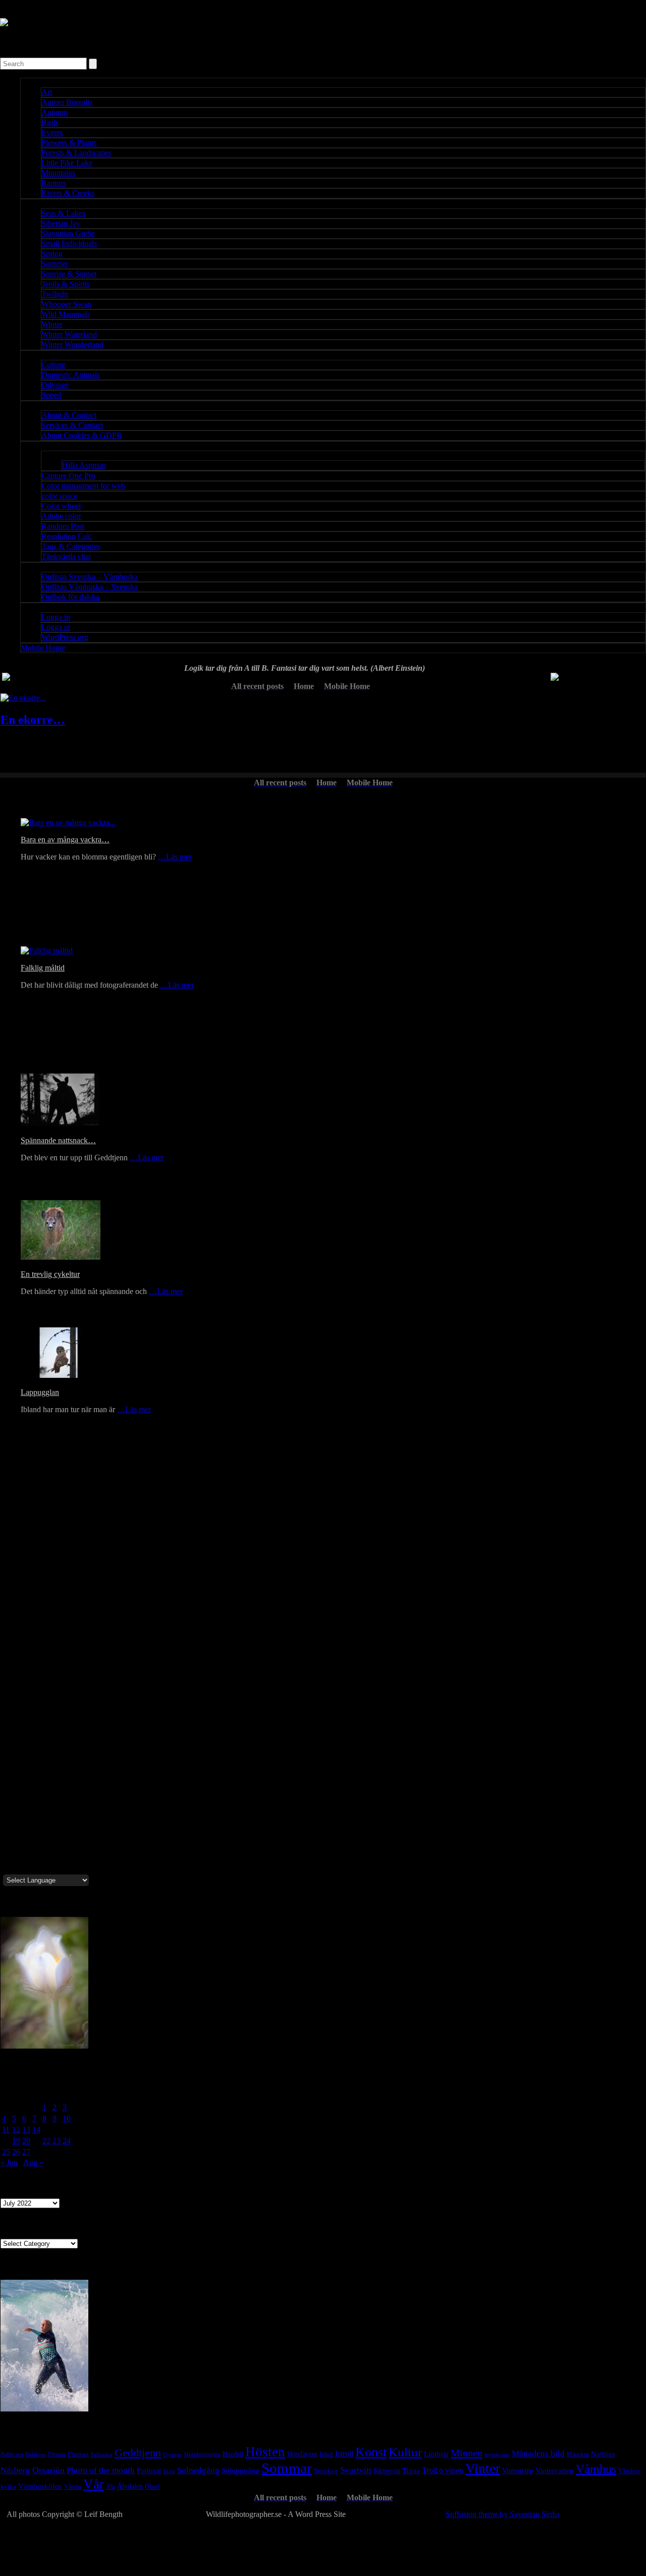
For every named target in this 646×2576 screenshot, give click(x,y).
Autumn (55, 112)
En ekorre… (33, 720)
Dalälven (36, 2454)
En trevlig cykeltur (50, 1274)
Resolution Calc (67, 536)
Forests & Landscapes (76, 153)
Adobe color (61, 516)
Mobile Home (43, 648)
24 (67, 2141)
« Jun (9, 2162)
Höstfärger (302, 2454)
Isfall (326, 2454)
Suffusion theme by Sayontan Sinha (503, 2514)
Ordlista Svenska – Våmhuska (90, 577)
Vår (94, 2484)
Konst (371, 2452)
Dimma (57, 2454)
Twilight (55, 294)
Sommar (287, 2468)
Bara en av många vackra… (65, 840)
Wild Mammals (66, 314)
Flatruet (78, 2454)
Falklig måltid (43, 968)
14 (36, 2130)
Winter (52, 324)
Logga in (56, 617)
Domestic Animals (71, 375)
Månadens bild (538, 2453)
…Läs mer (175, 857)
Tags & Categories (71, 546)
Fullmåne (102, 2455)
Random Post (63, 526)
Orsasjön (48, 2470)
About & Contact (69, 415)
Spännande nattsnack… (58, 1140)
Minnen (467, 2453)
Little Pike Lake (67, 163)
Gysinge (173, 2454)
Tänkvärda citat (66, 556)
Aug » (33, 2162)
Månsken (578, 2454)
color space (59, 496)
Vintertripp (518, 2471)
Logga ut (56, 627)
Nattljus (603, 2454)
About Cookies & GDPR (82, 435)
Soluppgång (240, 2471)
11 (6, 2130)
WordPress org (65, 637)
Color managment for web (83, 486)
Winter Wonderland (72, 344)
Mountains (58, 173)
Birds (50, 122)
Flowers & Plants (69, 143)
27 (26, 2152)
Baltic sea (12, 2454)
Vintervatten (555, 2471)
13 (26, 2130)
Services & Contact (72, 425)
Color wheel (61, 506)
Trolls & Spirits (66, 284)
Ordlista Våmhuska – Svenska (90, 587)
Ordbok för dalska (70, 597)
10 (67, 2118)
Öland (152, 2487)
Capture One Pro (68, 476)
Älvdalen (130, 2486)
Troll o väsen (443, 2470)
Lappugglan (40, 1392)
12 (16, 2130)
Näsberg (15, 2470)
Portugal (149, 2471)
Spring (52, 254)
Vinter (483, 2468)
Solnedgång (198, 2470)
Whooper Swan (66, 304)
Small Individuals (69, 244)
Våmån (73, 2487)
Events (52, 132)
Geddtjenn (138, 2453)
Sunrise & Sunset (69, 274)
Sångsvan (387, 2471)
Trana (411, 2470)
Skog (169, 2471)
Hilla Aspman (84, 465)
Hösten (265, 2452)
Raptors (54, 183)
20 (26, 2141)
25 (6, 2152)
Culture (53, 365)
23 (57, 2141)
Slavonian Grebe (68, 233)
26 (16, 2152)
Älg (111, 2487)
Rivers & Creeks (68, 193)
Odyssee (55, 385)
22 (46, 2141)
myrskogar (497, 2455)
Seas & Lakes (63, 213)
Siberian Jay (61, 223)
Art (47, 92)
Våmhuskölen (40, 2486)
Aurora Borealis (67, 102)
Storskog (326, 2471)
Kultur (405, 2452)
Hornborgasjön (202, 2454)
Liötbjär (436, 2454)
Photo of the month (101, 2470)
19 (16, 2141)
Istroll (344, 2454)
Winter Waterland (69, 334)
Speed (51, 395)
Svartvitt (356, 2470)
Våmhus (596, 2469)
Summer (55, 264)
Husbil (233, 2454)
